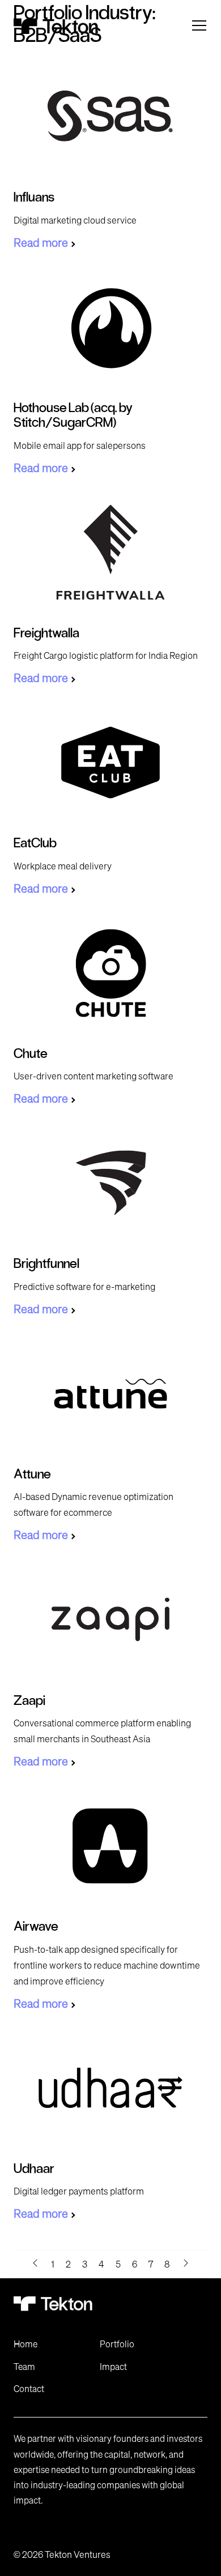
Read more (41, 243)
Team (24, 2367)
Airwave (36, 1925)
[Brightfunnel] (110, 1183)
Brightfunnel (46, 1263)
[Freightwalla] (110, 552)
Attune (32, 1473)
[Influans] (110, 116)
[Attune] (110, 1393)
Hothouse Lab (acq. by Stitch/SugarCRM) (73, 414)
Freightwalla (46, 632)
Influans (34, 196)
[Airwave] (110, 1846)
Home (25, 2344)
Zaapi (29, 1700)
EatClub (35, 842)
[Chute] (110, 973)
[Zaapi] (110, 1619)
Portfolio (117, 2344)
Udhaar (34, 2168)
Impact (113, 2367)
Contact (29, 2389)
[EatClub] (110, 762)
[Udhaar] (110, 2088)
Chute (31, 1053)
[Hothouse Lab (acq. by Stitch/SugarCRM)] (110, 327)
